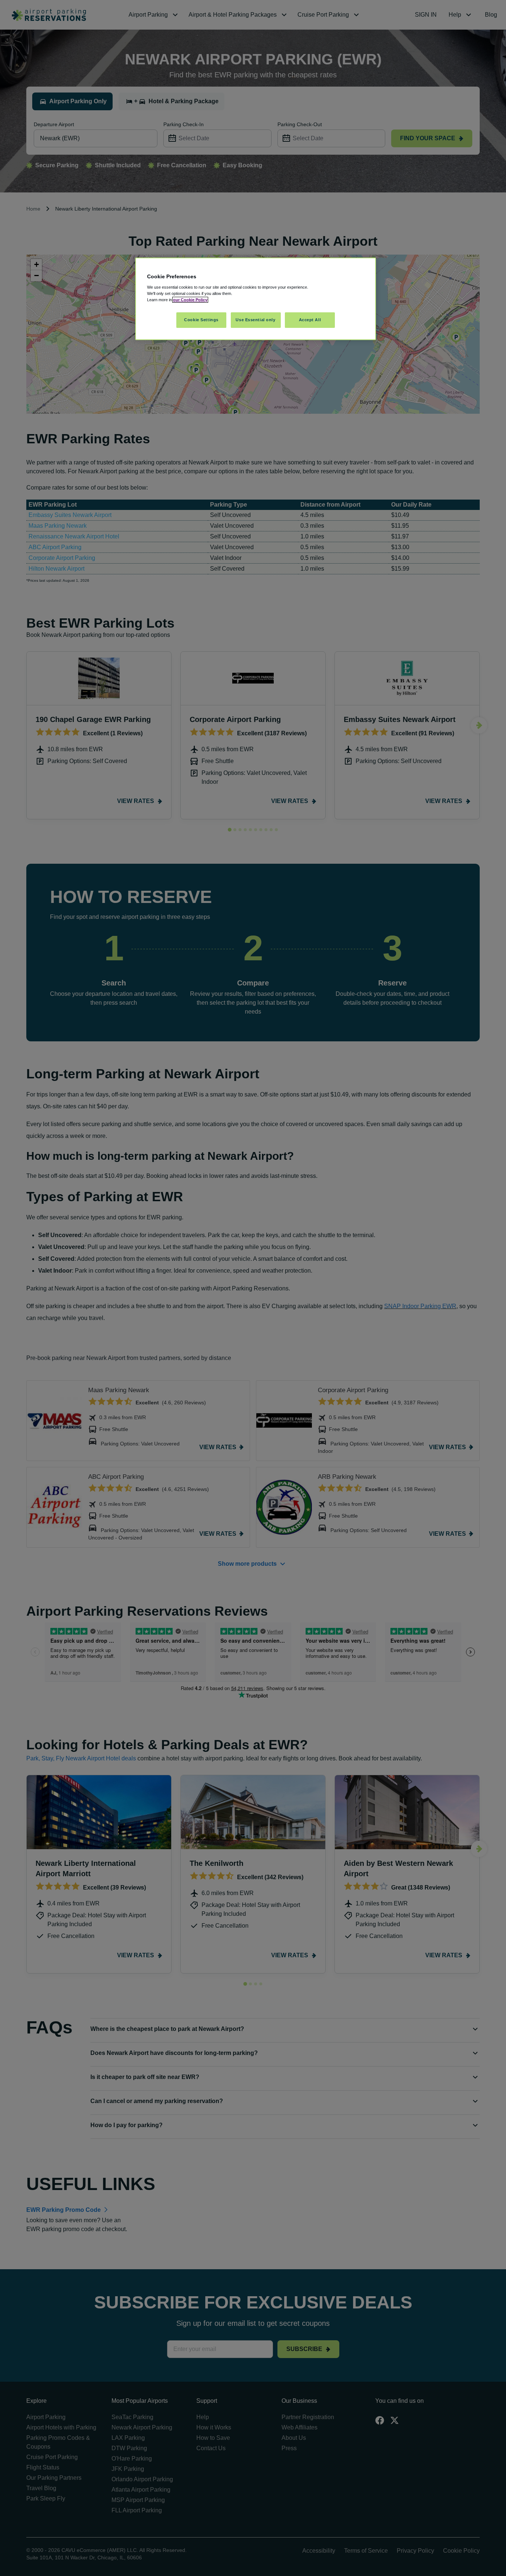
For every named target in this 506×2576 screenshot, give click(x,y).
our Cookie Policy (190, 300)
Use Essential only (255, 320)
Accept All (310, 320)
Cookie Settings (201, 320)
